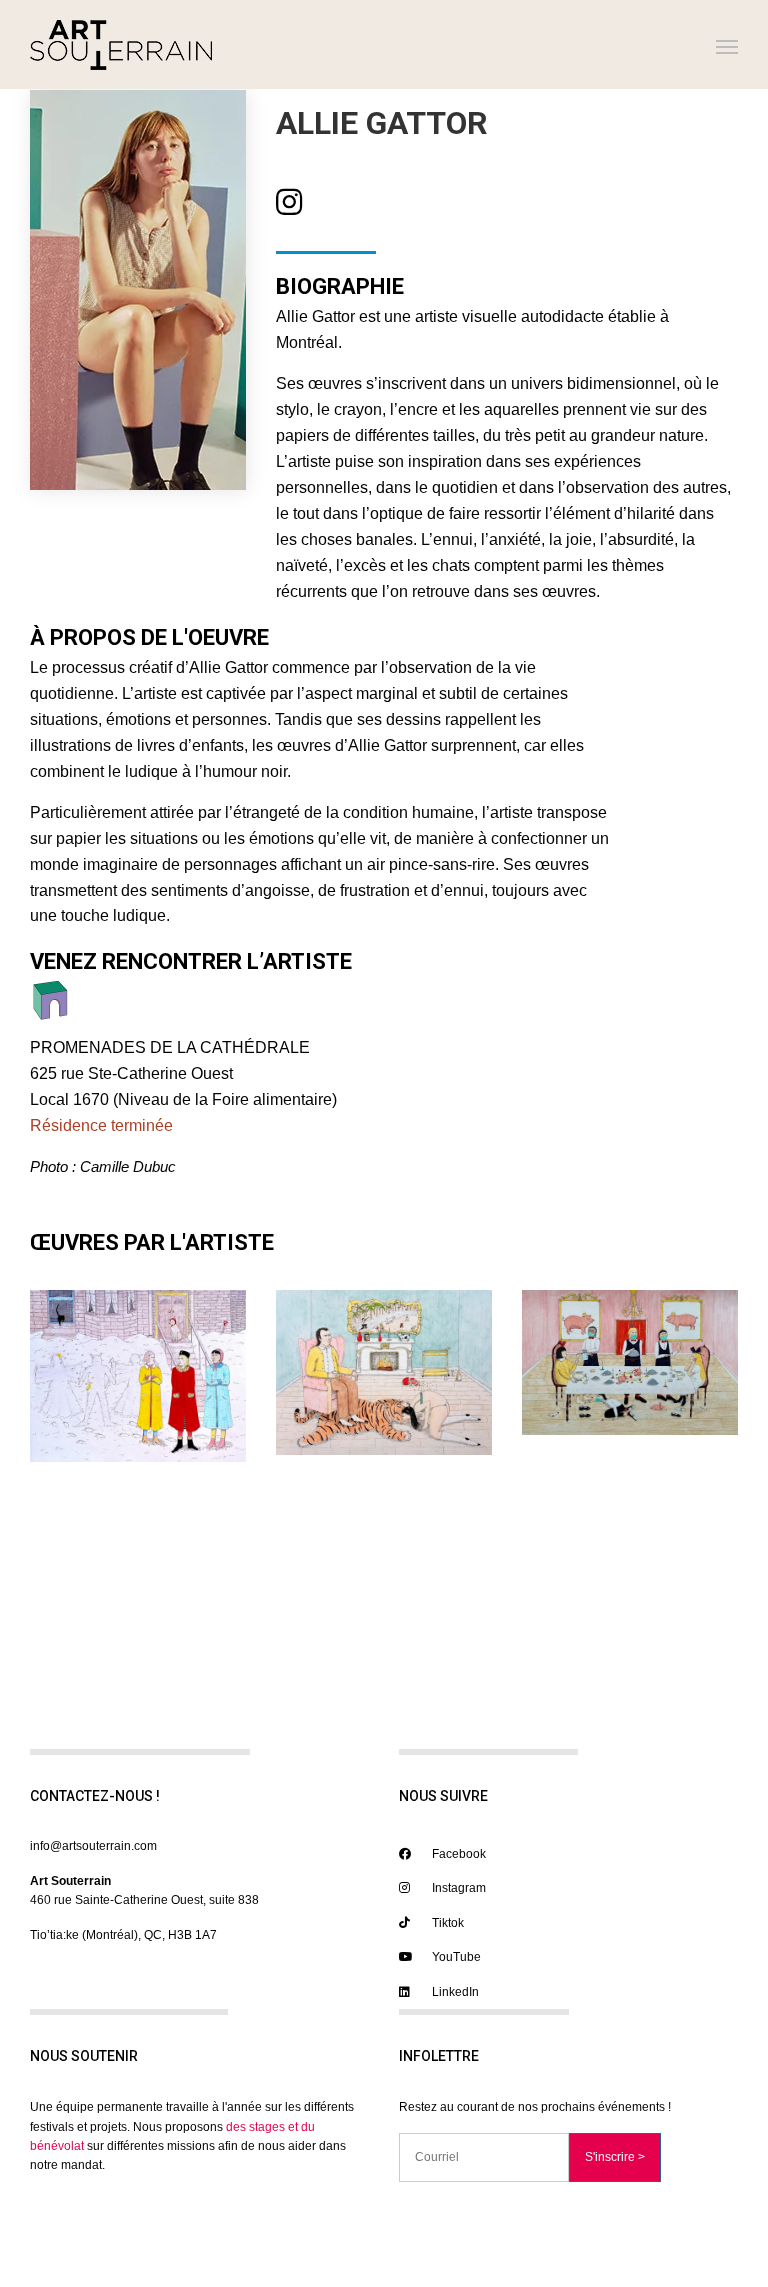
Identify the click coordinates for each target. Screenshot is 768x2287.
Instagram (457, 1888)
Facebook (457, 1854)
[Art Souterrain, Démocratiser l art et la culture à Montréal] (121, 44)
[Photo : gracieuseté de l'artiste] (138, 1375)
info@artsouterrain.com (93, 1846)
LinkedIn (454, 1992)
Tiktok (446, 1923)
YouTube (455, 1957)
